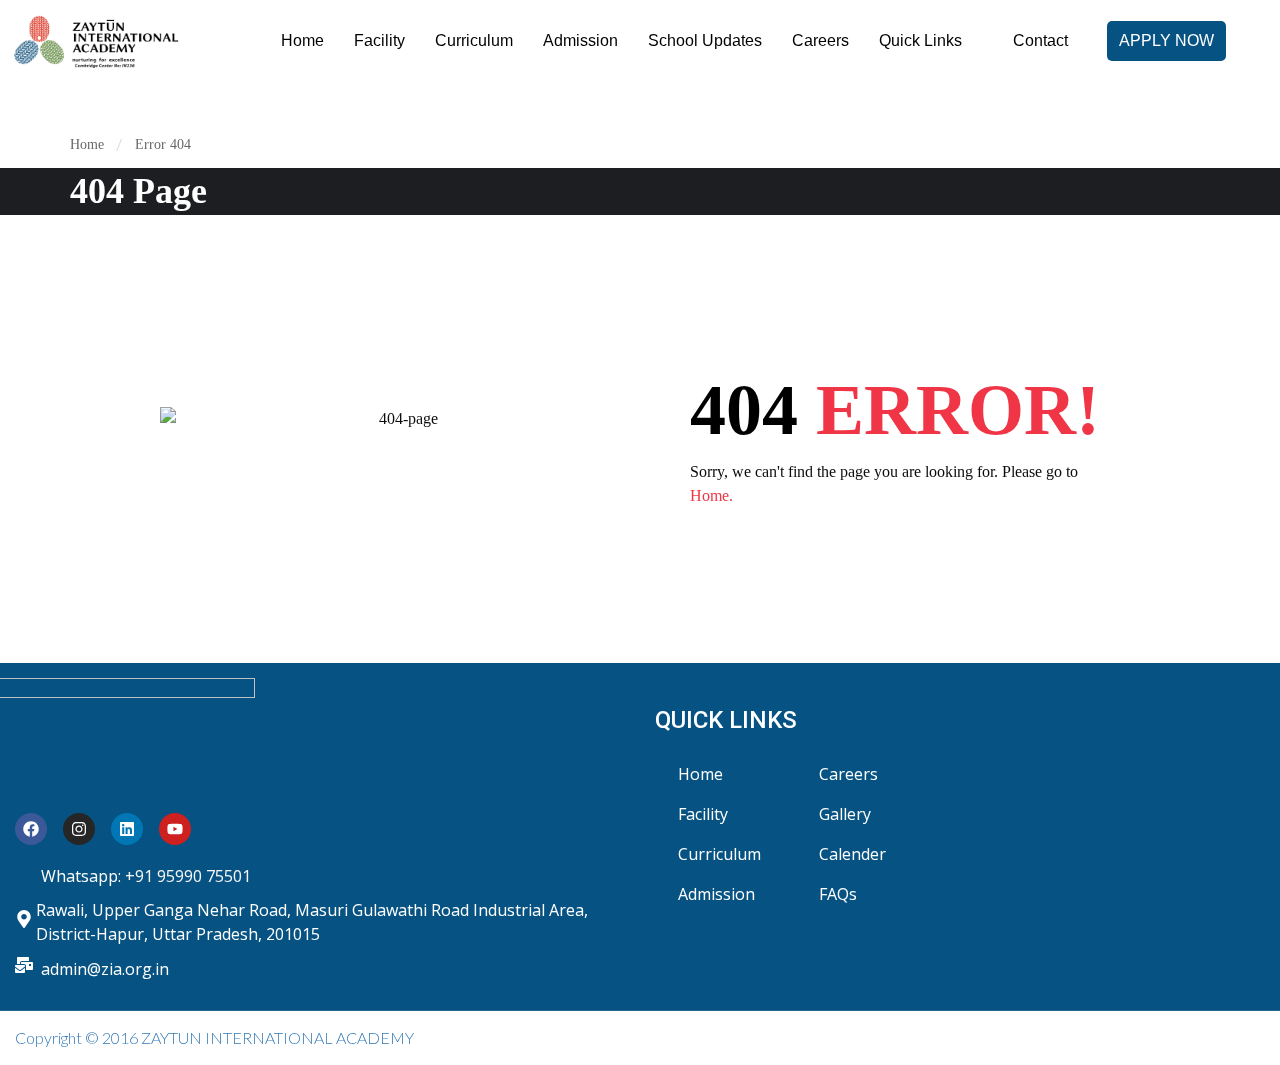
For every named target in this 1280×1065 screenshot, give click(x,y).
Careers (820, 40)
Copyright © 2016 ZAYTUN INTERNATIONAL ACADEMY (214, 1037)
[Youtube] (175, 829)
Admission (580, 40)
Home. (711, 495)
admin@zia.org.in (105, 969)
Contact (1040, 40)
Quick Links (920, 40)
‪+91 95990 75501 (188, 876)
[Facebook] (31, 829)
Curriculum (474, 40)
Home (302, 40)
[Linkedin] (127, 829)
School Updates (705, 40)
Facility (379, 40)
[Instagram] (79, 829)
